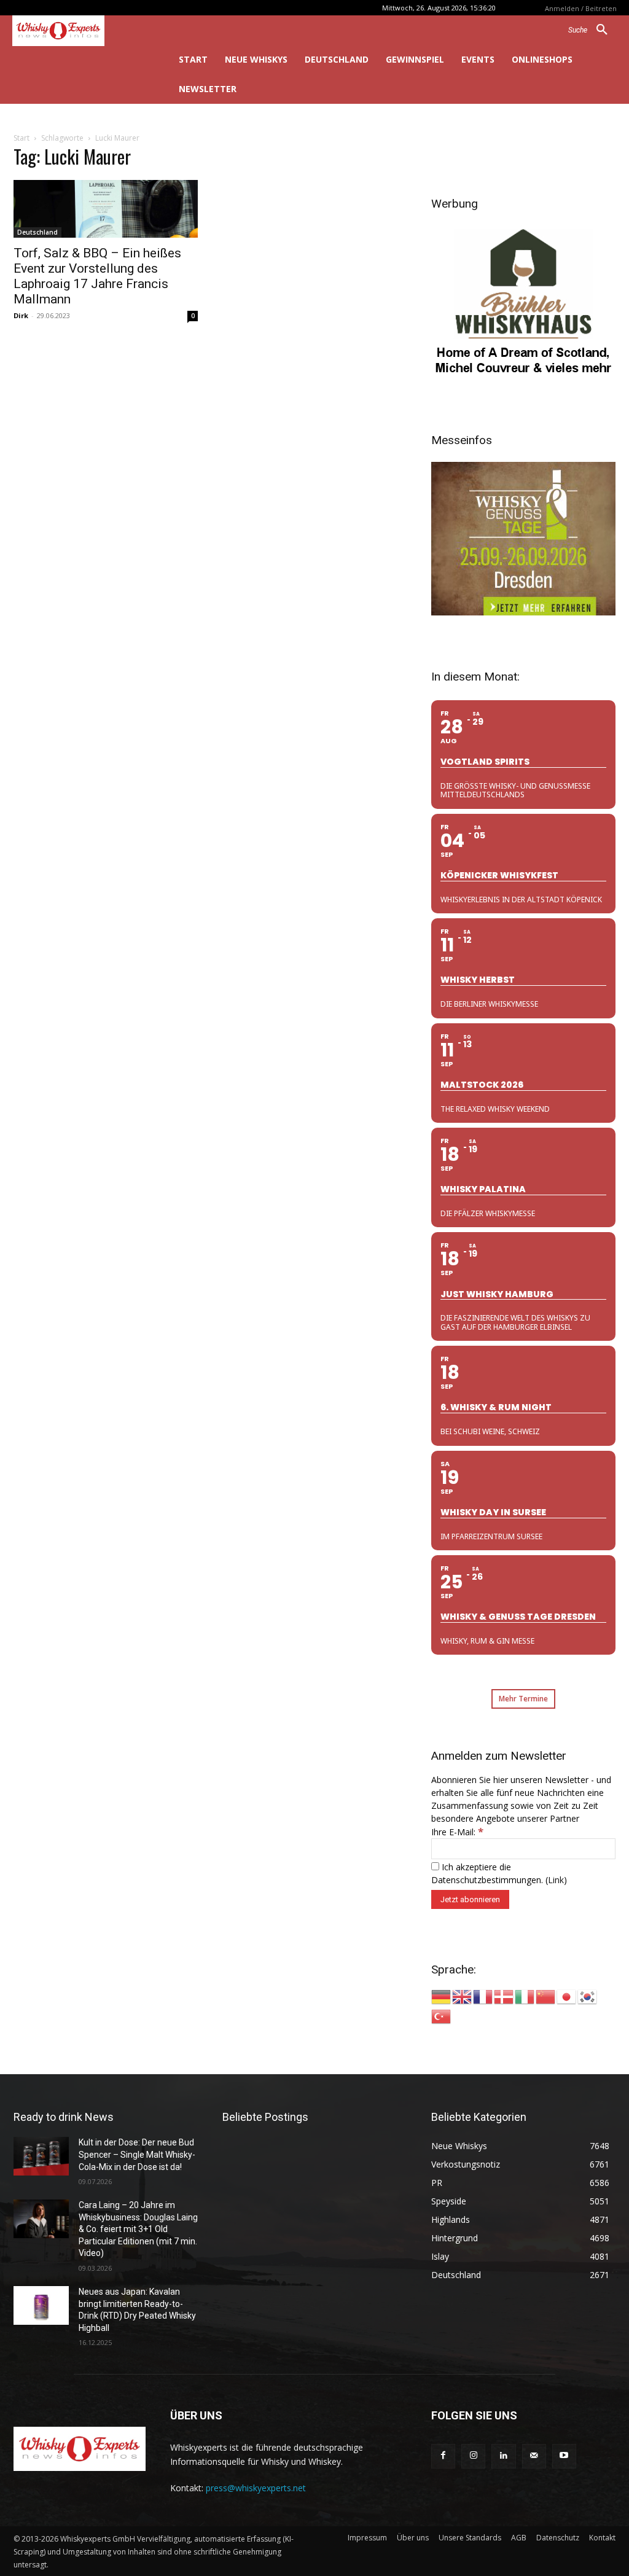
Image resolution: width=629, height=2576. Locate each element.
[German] (442, 1996)
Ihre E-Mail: (457, 1832)
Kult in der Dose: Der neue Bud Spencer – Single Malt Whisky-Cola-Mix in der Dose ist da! (137, 2154)
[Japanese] (567, 1996)
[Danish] (504, 1996)
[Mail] (534, 2456)
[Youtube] (564, 2456)
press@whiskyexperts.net (256, 2488)
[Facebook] (443, 2456)
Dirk (21, 315)
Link (556, 1880)
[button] (592, 30)
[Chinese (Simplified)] (546, 1996)
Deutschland (37, 232)
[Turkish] (442, 2016)
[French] (483, 1996)
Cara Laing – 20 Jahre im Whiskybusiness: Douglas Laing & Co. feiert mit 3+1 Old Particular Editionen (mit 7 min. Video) (138, 2229)
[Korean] (588, 1996)
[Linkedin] (503, 2456)
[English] (463, 1996)
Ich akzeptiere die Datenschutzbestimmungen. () (499, 1873)
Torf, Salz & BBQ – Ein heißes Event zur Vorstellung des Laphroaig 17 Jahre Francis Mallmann (97, 276)
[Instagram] (473, 2456)
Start (21, 138)
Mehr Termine (523, 1699)
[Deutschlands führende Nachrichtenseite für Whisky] (78, 31)
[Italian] (525, 1996)
